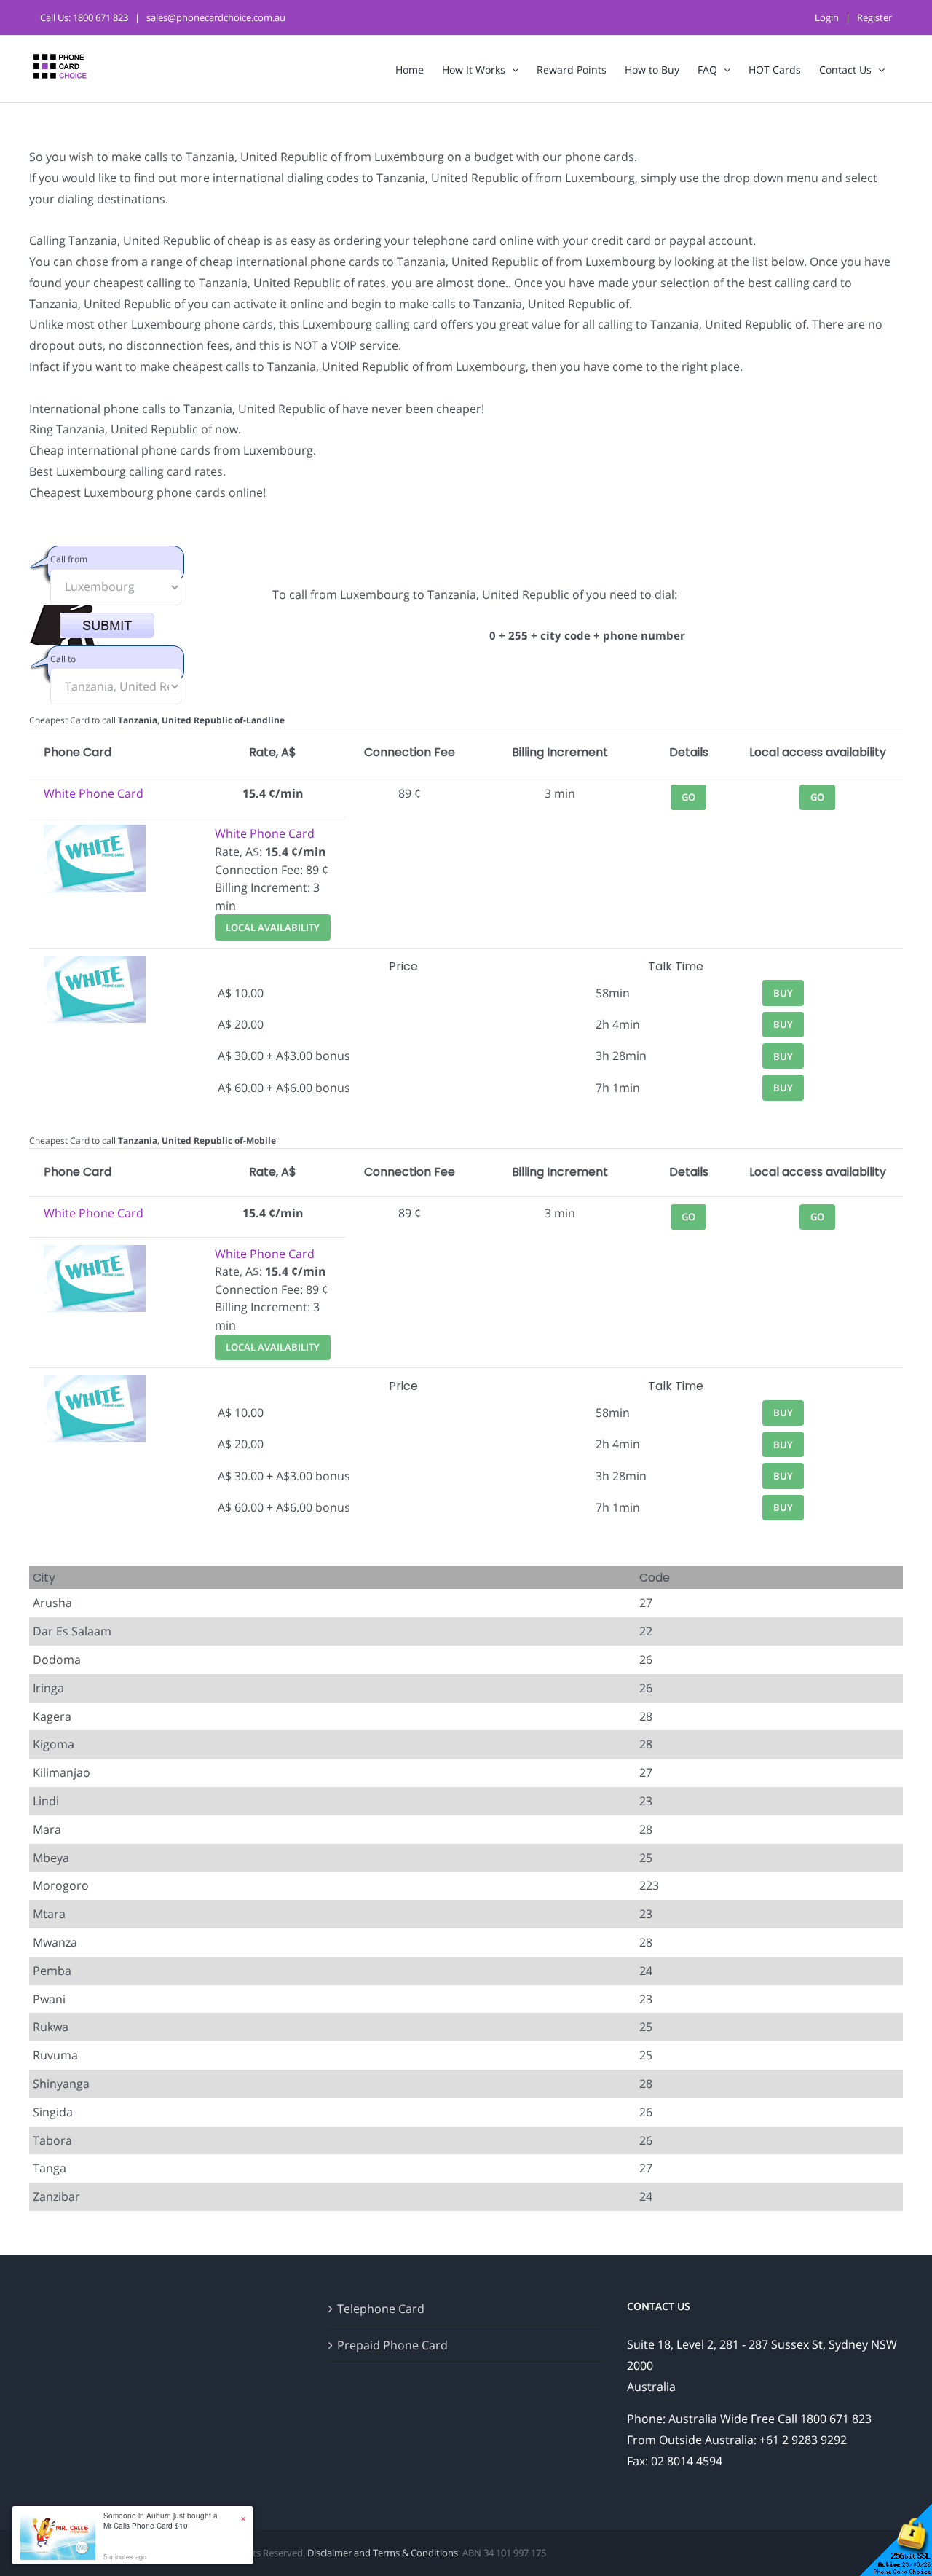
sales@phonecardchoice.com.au (216, 17)
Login (827, 17)
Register (874, 17)
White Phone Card (94, 793)
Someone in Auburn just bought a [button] (161, 2521)
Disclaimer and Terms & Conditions (383, 2553)
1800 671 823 (100, 17)
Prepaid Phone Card (392, 2345)
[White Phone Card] (95, 833)
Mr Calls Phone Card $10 (146, 2526)
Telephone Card (381, 2309)
